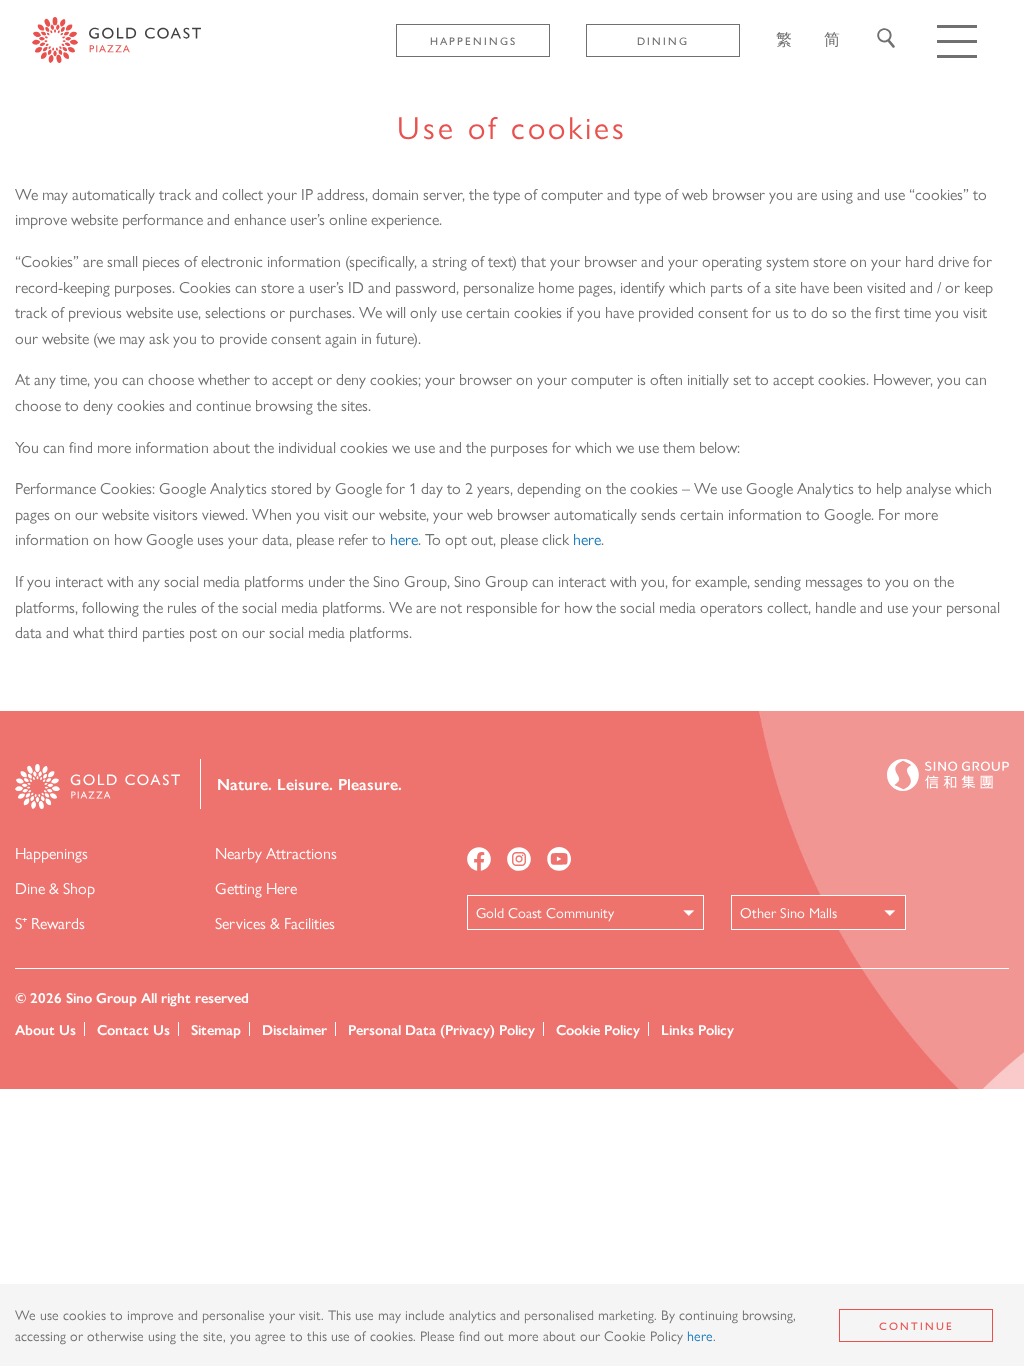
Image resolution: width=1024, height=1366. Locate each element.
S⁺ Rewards (50, 922)
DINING (663, 40)
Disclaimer (294, 1029)
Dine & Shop (55, 887)
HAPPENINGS (473, 40)
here (404, 538)
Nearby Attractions (276, 852)
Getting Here (256, 887)
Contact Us (133, 1029)
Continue (916, 1325)
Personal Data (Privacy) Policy (441, 1029)
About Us (45, 1029)
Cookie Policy (598, 1029)
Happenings (51, 852)
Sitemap (216, 1029)
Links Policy (697, 1029)
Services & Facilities (275, 922)
